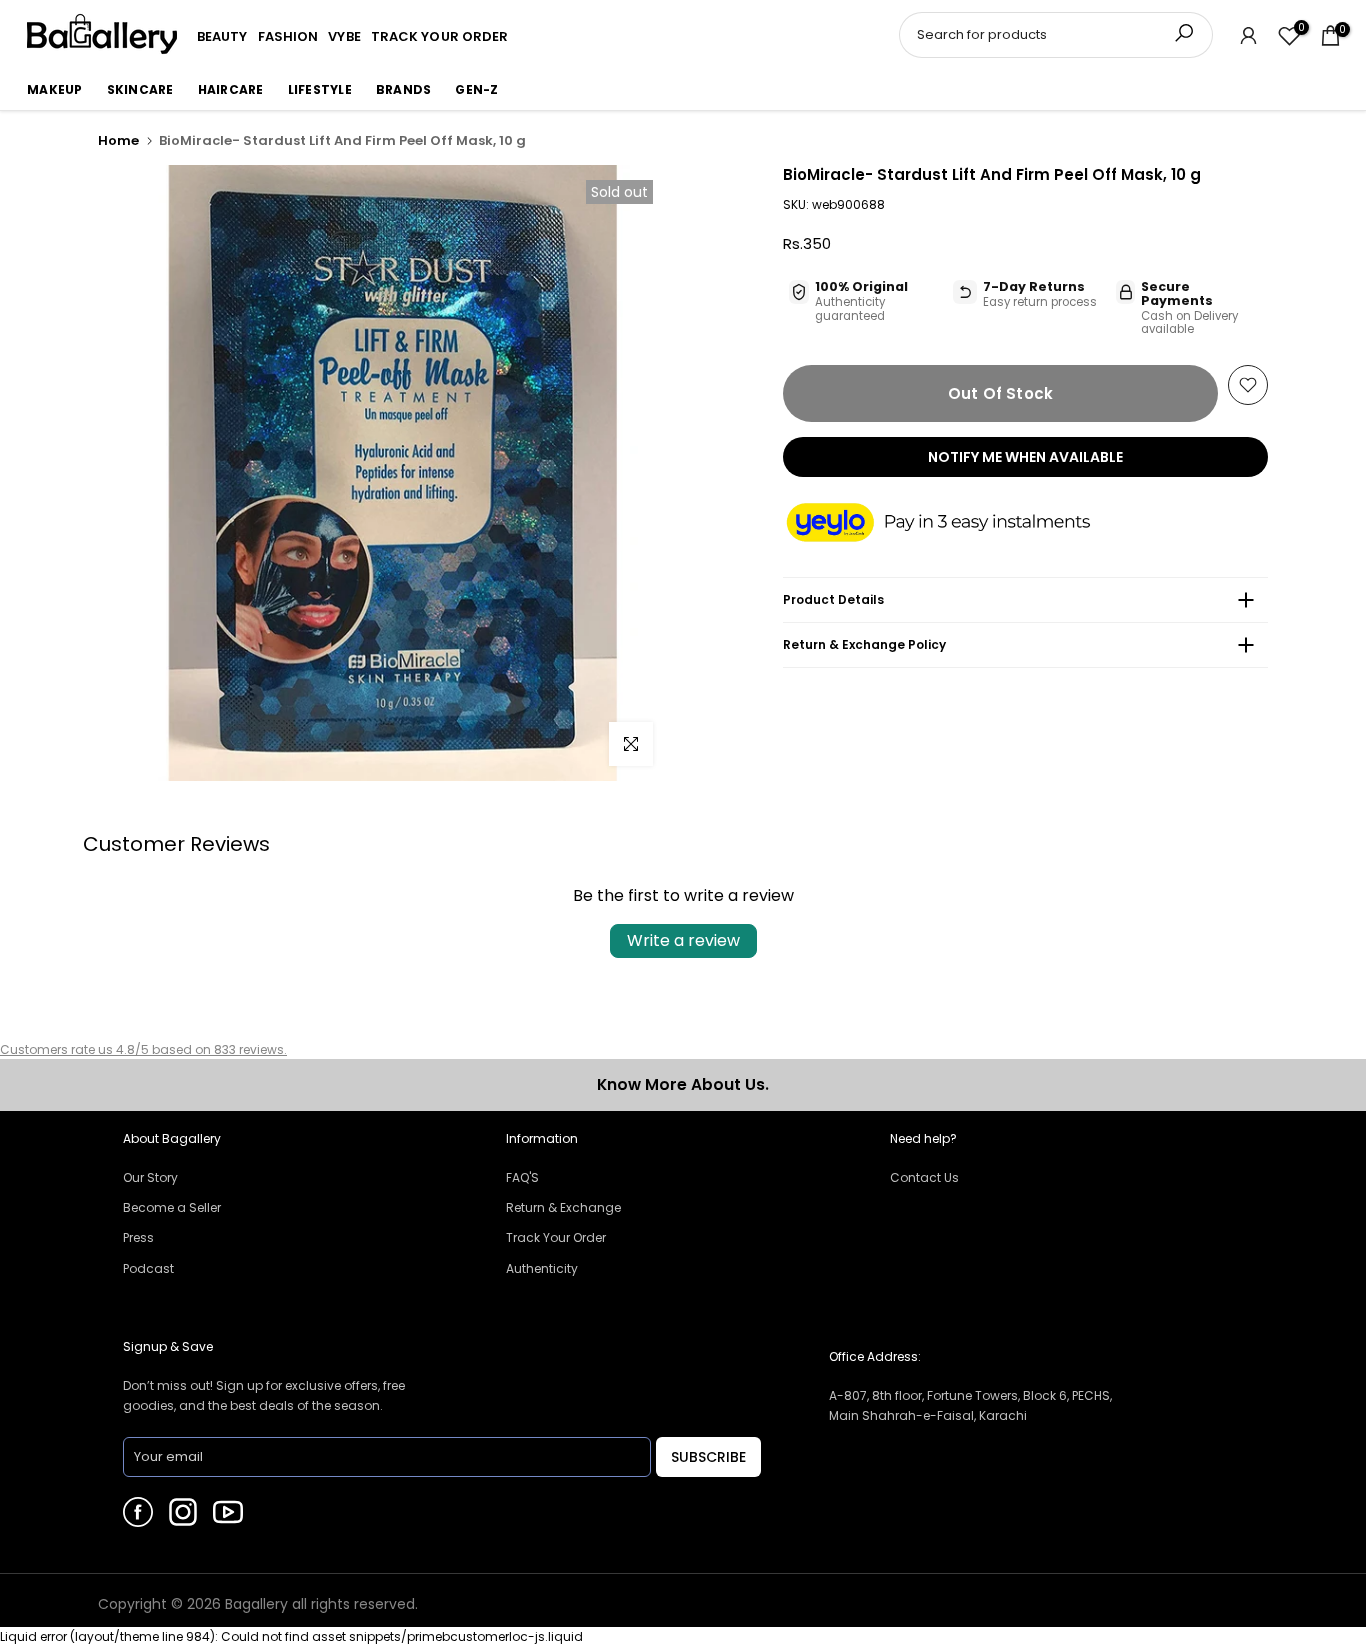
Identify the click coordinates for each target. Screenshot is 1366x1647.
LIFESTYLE (320, 89)
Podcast (148, 1268)
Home (118, 140)
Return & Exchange (563, 1207)
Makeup (55, 89)
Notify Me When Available (1025, 457)
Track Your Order (556, 1237)
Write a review (683, 940)
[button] (958, 524)
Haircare (231, 89)
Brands (404, 89)
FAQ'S (522, 1177)
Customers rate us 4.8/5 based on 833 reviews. (143, 1049)
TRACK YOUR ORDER (440, 36)
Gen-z (476, 89)
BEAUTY (222, 36)
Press (138, 1237)
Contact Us (924, 1177)
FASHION (288, 36)
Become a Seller (172, 1207)
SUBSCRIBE (708, 1457)
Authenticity (542, 1268)
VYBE (344, 36)
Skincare (140, 89)
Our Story (150, 1177)
